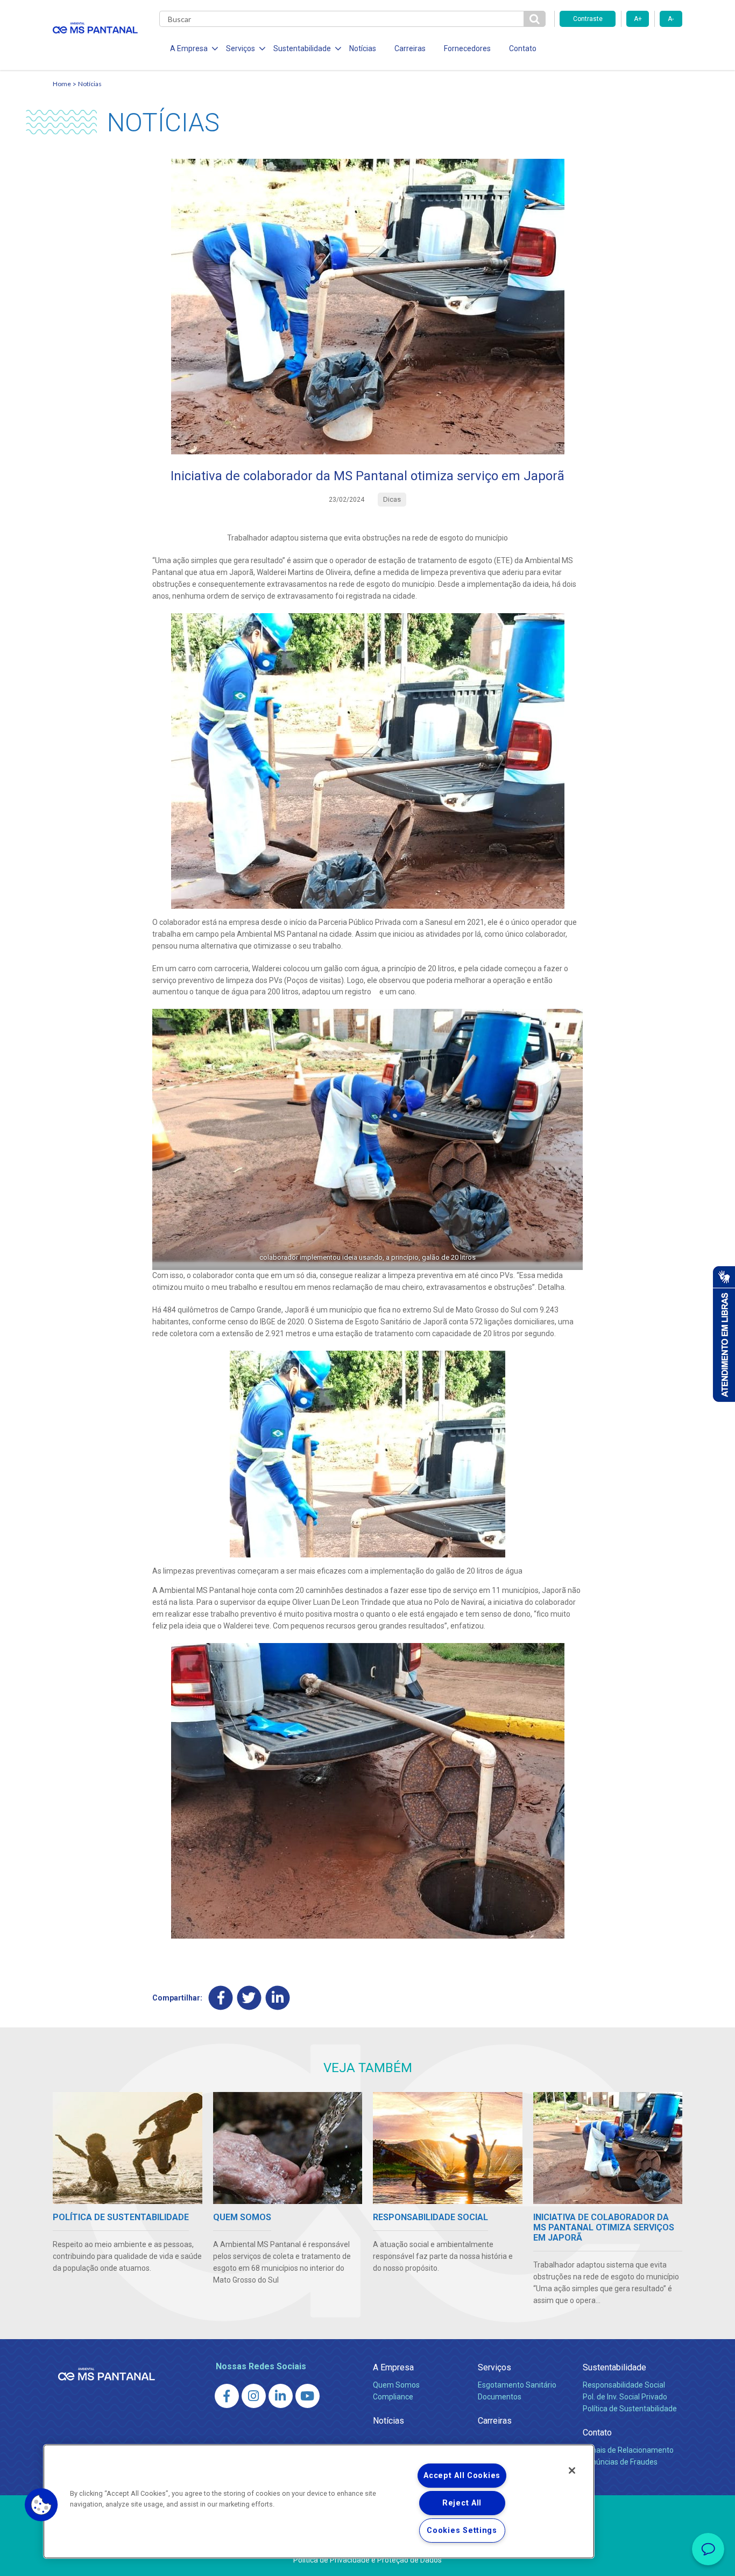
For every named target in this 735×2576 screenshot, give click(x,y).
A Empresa (393, 2367)
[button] (41, 2505)
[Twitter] (249, 1998)
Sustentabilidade (614, 2367)
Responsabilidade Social (624, 2385)
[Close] (572, 2470)
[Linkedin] (278, 1998)
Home (62, 84)
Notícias (363, 48)
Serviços (494, 2367)
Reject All (462, 2503)
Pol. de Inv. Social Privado (625, 2397)
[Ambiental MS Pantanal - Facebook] (227, 2396)
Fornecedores (467, 48)
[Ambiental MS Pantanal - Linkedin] (281, 2396)
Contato (523, 48)
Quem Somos (396, 2385)
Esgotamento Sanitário (517, 2385)
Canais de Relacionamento (628, 2450)
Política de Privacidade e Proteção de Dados (367, 2560)
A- (671, 19)
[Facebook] (221, 1998)
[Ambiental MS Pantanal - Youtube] (308, 2396)
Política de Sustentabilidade (630, 2409)
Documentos (500, 2397)
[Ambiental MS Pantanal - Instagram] (254, 2396)
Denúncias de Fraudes (620, 2462)
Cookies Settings (462, 2531)
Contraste (588, 19)
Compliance (393, 2397)
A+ (638, 19)
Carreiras (410, 48)
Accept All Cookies (462, 2476)
